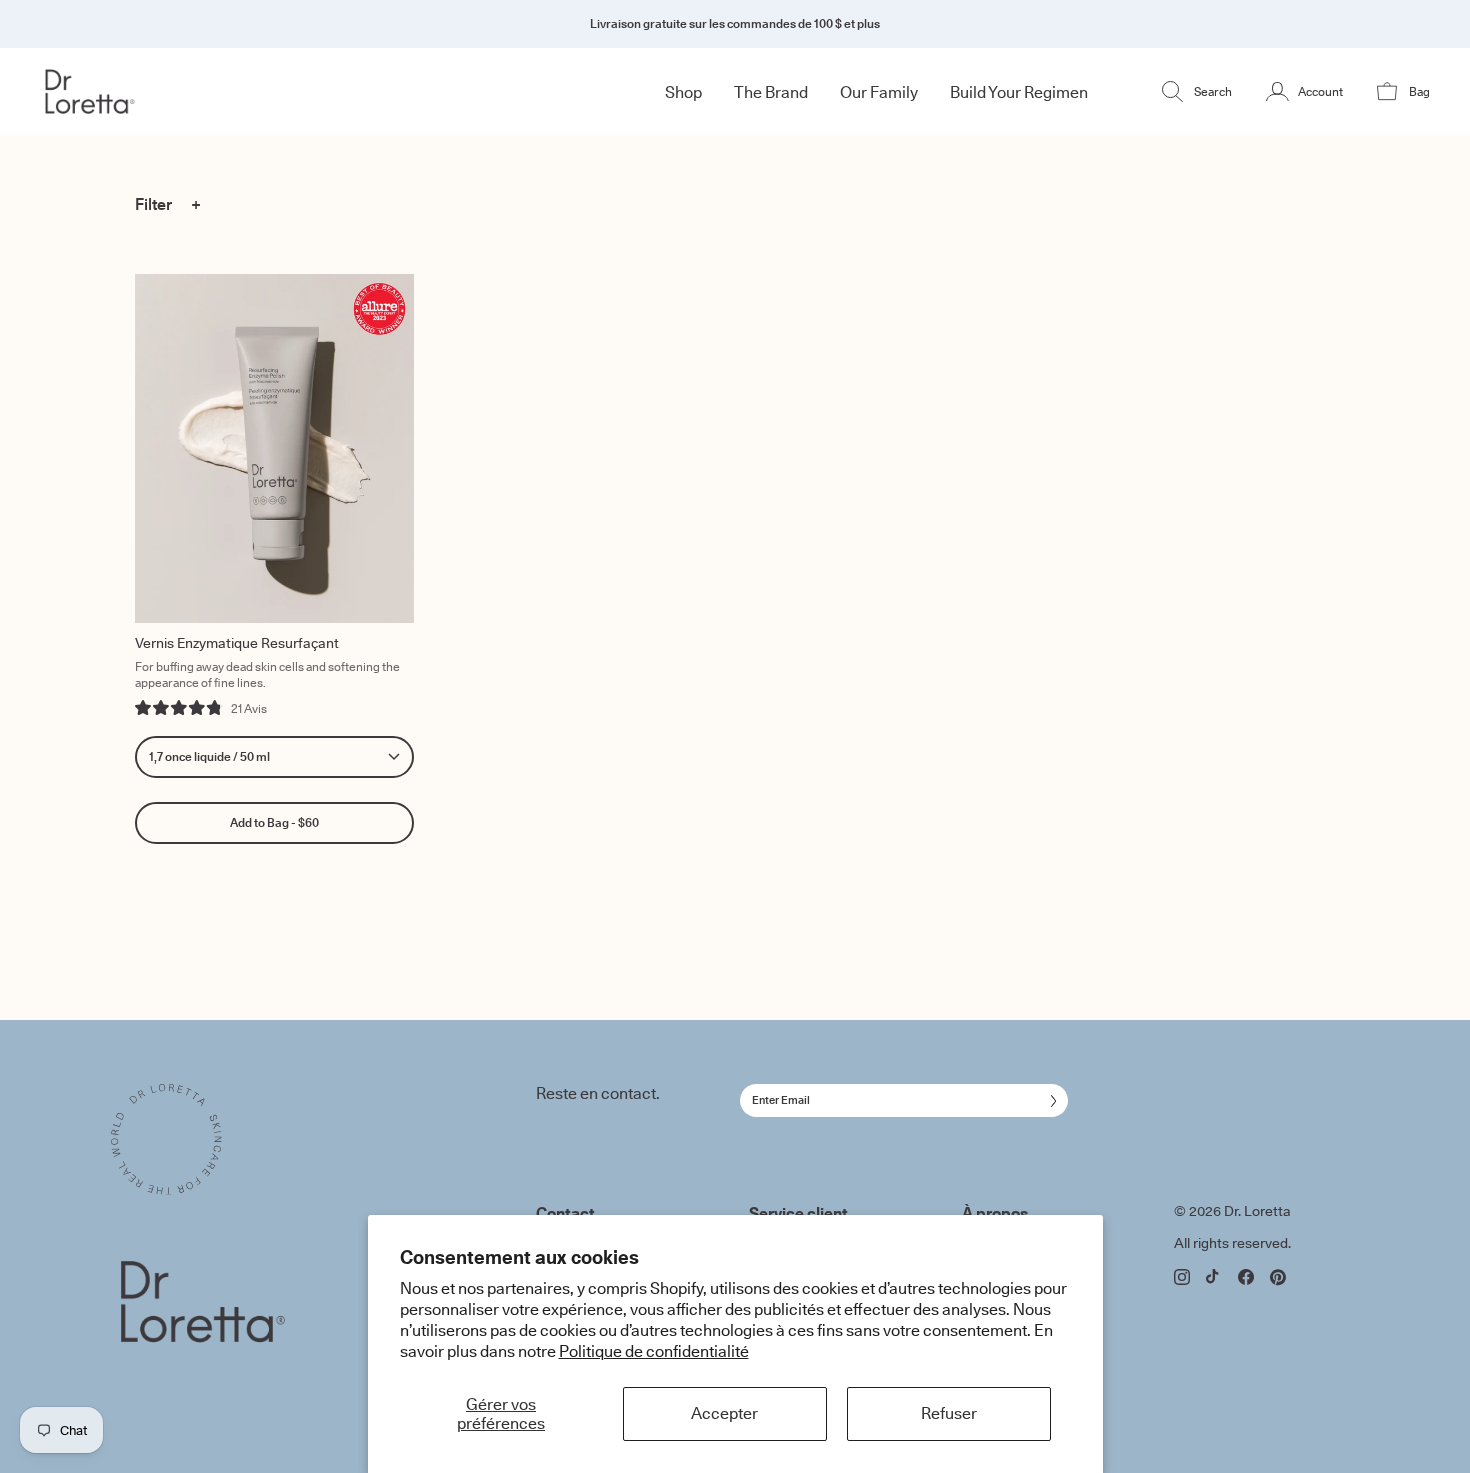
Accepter (724, 1413)
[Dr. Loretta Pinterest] (1278, 1277)
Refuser (949, 1413)
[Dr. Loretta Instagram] (1182, 1277)
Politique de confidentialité (654, 1351)
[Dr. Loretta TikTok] (1214, 1276)
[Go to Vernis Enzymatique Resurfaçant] (274, 448)
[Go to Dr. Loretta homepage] (156, 91)
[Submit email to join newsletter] (1049, 1101)
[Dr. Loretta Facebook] (1246, 1277)
